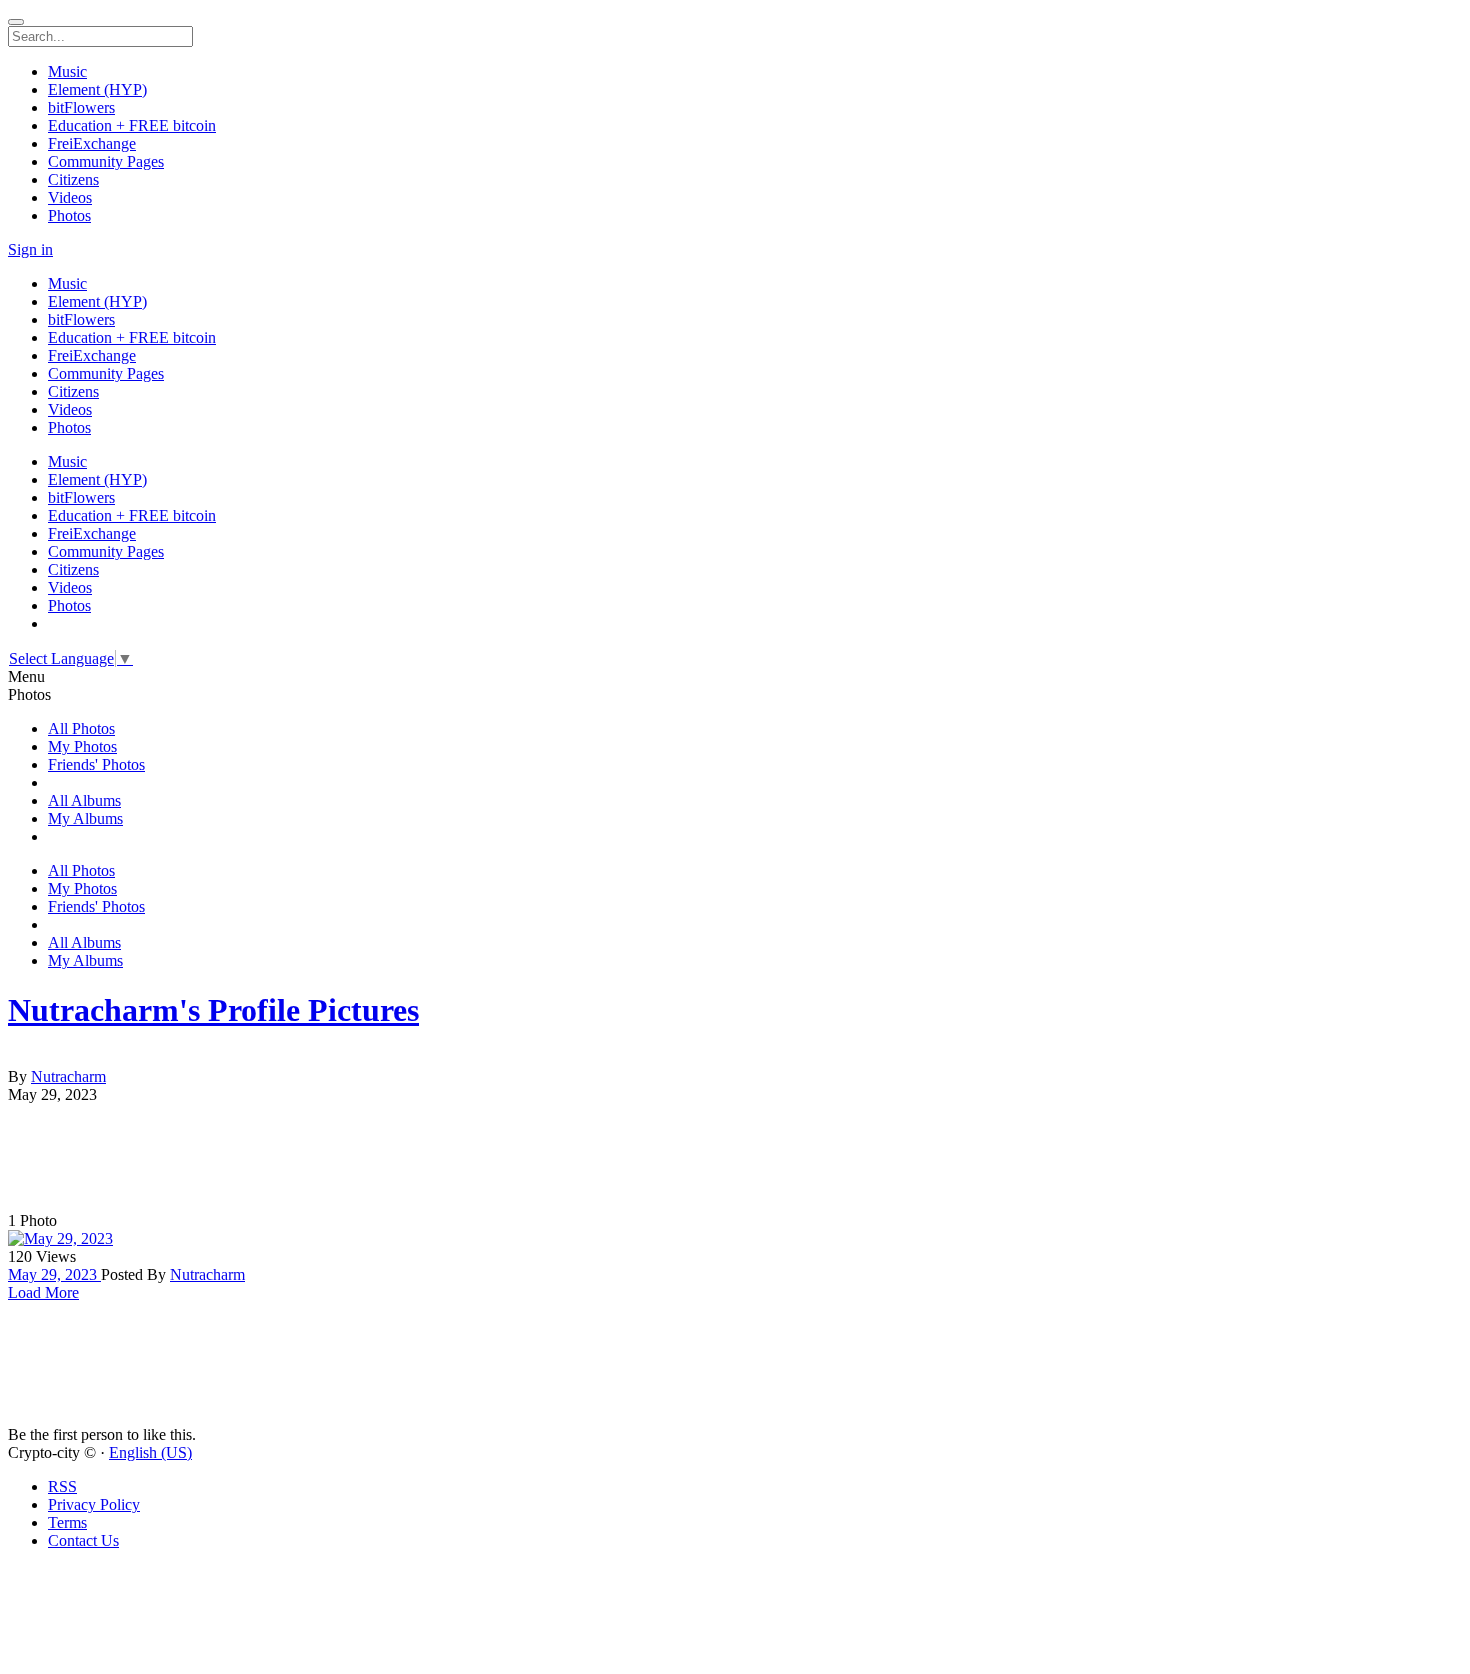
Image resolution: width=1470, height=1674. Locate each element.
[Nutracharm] (735, 1059)
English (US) (150, 1452)
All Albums (84, 800)
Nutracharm (68, 1076)
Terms (67, 1522)
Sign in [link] (30, 249)
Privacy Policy (94, 1504)
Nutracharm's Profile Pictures (213, 1010)
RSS (62, 1486)
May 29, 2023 (54, 1274)
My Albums (85, 818)
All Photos (81, 728)
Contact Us (83, 1540)
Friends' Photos (96, 764)
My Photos (82, 746)
